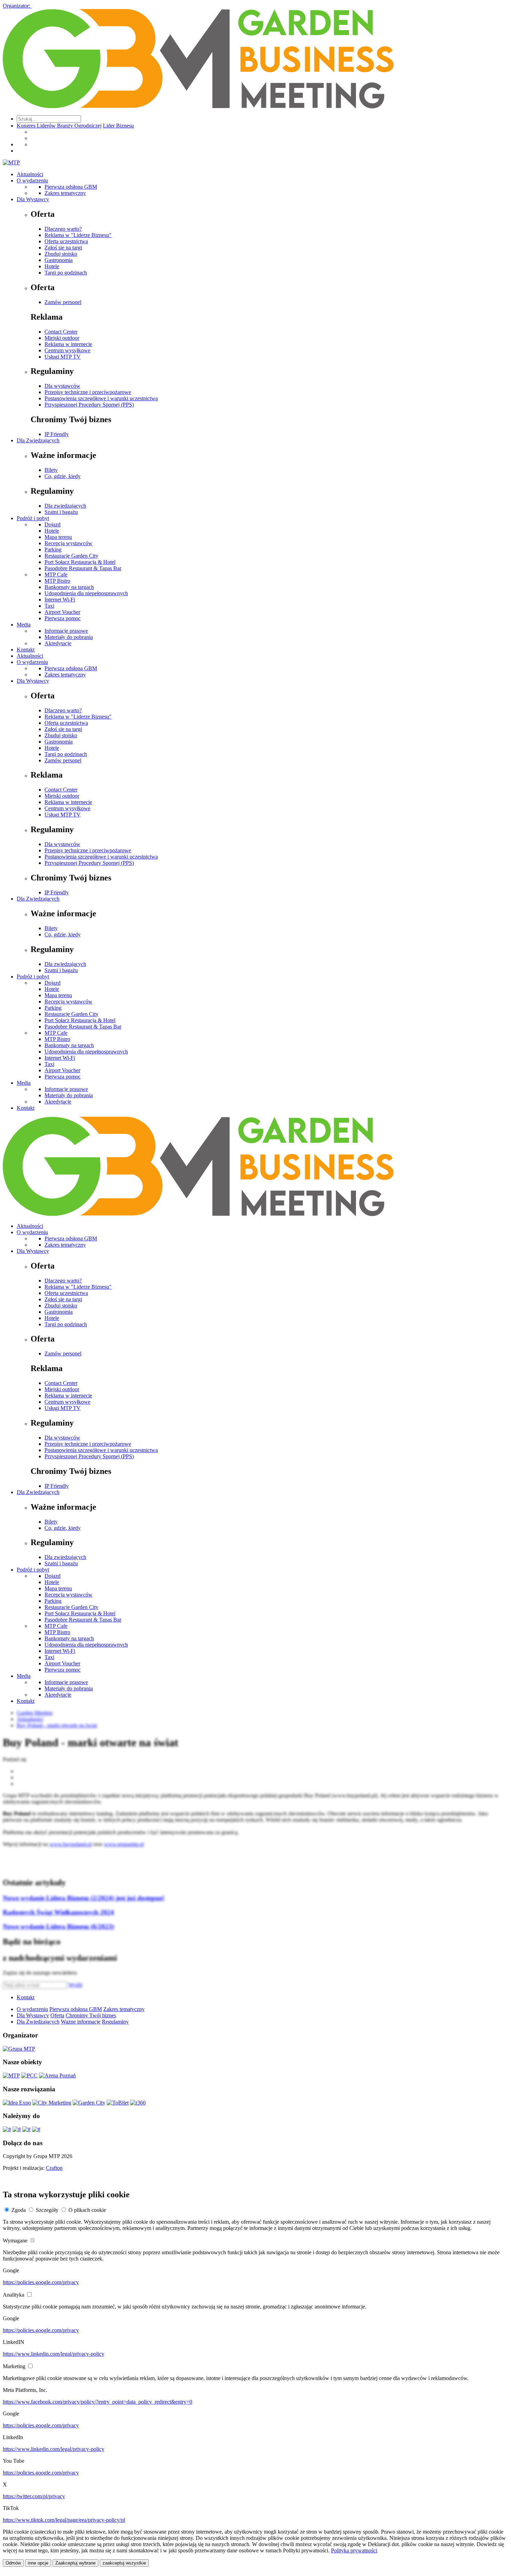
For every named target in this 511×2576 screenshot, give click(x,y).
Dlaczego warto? (63, 229)
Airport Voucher (62, 612)
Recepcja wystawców (68, 543)
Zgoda (19, 2210)
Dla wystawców (62, 386)
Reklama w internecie (68, 344)
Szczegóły (47, 2210)
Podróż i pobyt (33, 518)
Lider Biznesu (118, 126)
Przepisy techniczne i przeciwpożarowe (88, 392)
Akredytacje (58, 643)
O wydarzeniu (32, 181)
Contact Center (61, 332)
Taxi (49, 606)
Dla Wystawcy (33, 199)
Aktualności (30, 174)
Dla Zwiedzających (38, 440)
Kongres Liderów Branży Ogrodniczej (59, 126)
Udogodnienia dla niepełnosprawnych (86, 593)
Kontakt (26, 650)
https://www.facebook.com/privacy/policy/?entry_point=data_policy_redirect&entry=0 (98, 2402)
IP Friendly (57, 434)
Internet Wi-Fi (60, 600)
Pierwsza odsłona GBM (71, 187)
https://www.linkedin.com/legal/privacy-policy (54, 2354)
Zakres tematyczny (65, 193)
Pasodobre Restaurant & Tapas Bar (83, 568)
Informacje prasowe (66, 631)
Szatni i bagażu (61, 512)
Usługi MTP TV (63, 357)
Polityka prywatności (354, 2550)
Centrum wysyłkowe (67, 350)
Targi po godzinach (66, 273)
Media (24, 625)
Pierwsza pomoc (63, 618)
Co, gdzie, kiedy (63, 476)
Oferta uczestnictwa (66, 241)
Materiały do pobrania (69, 637)
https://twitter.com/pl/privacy (34, 2496)
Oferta (57, 2015)
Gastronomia (59, 260)
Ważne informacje (81, 2022)
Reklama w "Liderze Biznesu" (78, 235)
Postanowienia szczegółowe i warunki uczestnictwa (101, 398)
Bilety (51, 470)
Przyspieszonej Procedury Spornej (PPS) (89, 405)
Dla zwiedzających (65, 506)
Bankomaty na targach (69, 587)
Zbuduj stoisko (61, 254)
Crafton (54, 2168)
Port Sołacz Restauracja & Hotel (80, 562)
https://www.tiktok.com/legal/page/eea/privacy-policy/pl (64, 2520)
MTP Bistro (57, 581)
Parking (53, 549)
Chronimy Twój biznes (91, 2015)
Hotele (52, 266)
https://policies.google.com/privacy (41, 2282)
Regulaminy (115, 2022)
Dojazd (52, 524)
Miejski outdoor (62, 338)
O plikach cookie (87, 2210)
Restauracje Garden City (71, 556)
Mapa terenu (58, 537)
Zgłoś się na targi (63, 248)
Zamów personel (63, 302)
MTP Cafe (56, 575)
